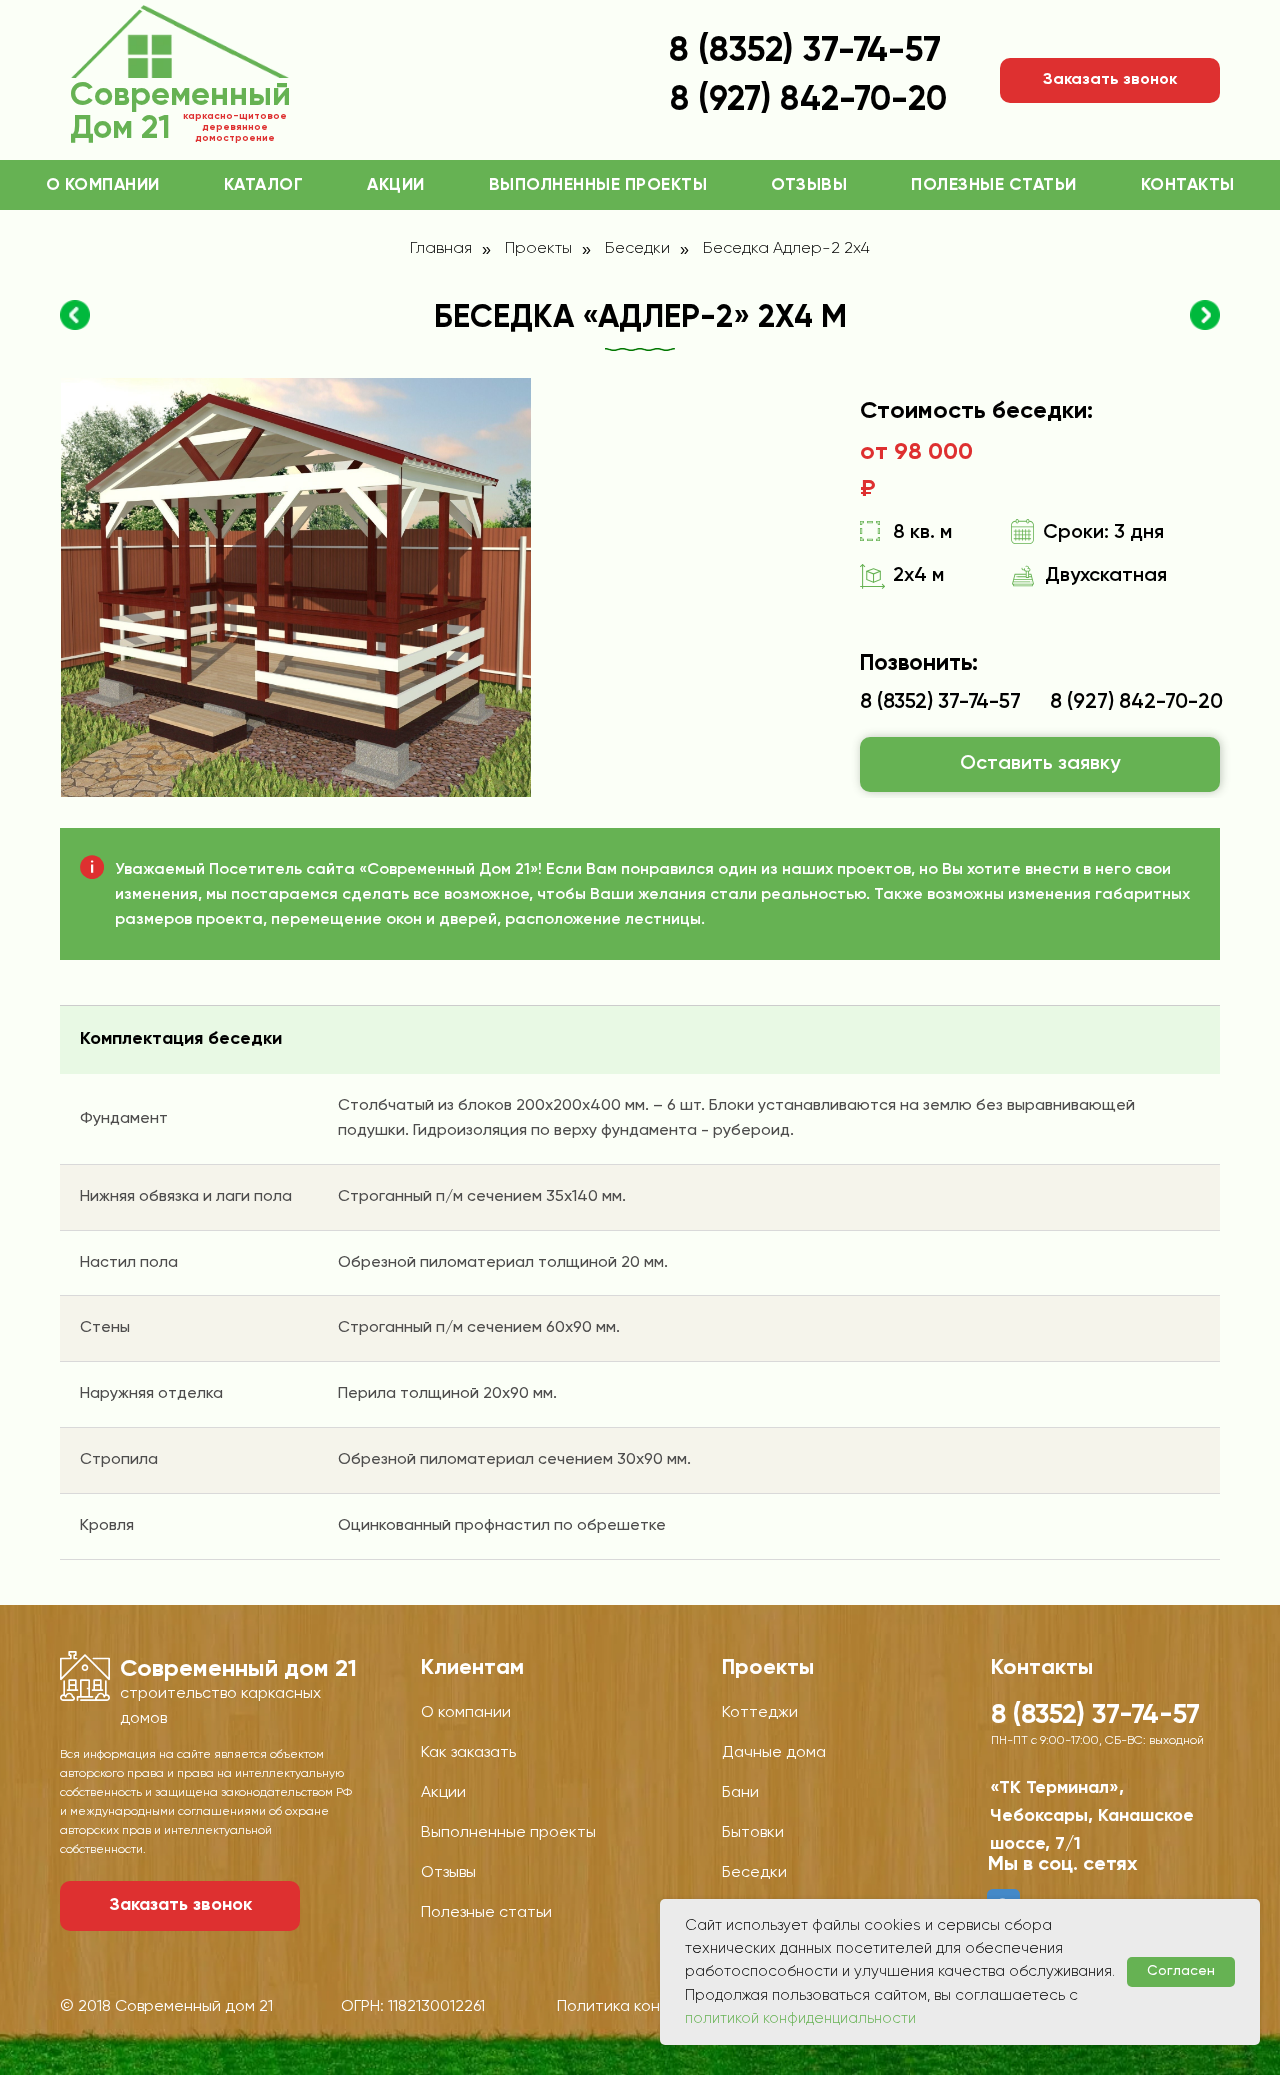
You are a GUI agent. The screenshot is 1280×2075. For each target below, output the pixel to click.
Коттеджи (760, 1713)
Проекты (538, 249)
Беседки (637, 249)
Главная (441, 249)
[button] (1110, 80)
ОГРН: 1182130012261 (413, 2007)
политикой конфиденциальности (800, 2018)
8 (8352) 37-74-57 (805, 51)
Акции (396, 185)
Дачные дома (774, 1753)
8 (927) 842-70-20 (1136, 702)
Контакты (1188, 185)
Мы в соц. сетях (1063, 1865)
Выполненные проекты (598, 185)
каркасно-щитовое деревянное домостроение (235, 127)
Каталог (264, 185)
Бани (740, 1793)
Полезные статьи (994, 185)
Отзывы (809, 185)
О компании (103, 185)
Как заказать (468, 1753)
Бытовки (753, 1833)
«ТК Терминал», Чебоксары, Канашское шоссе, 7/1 (1092, 1816)
